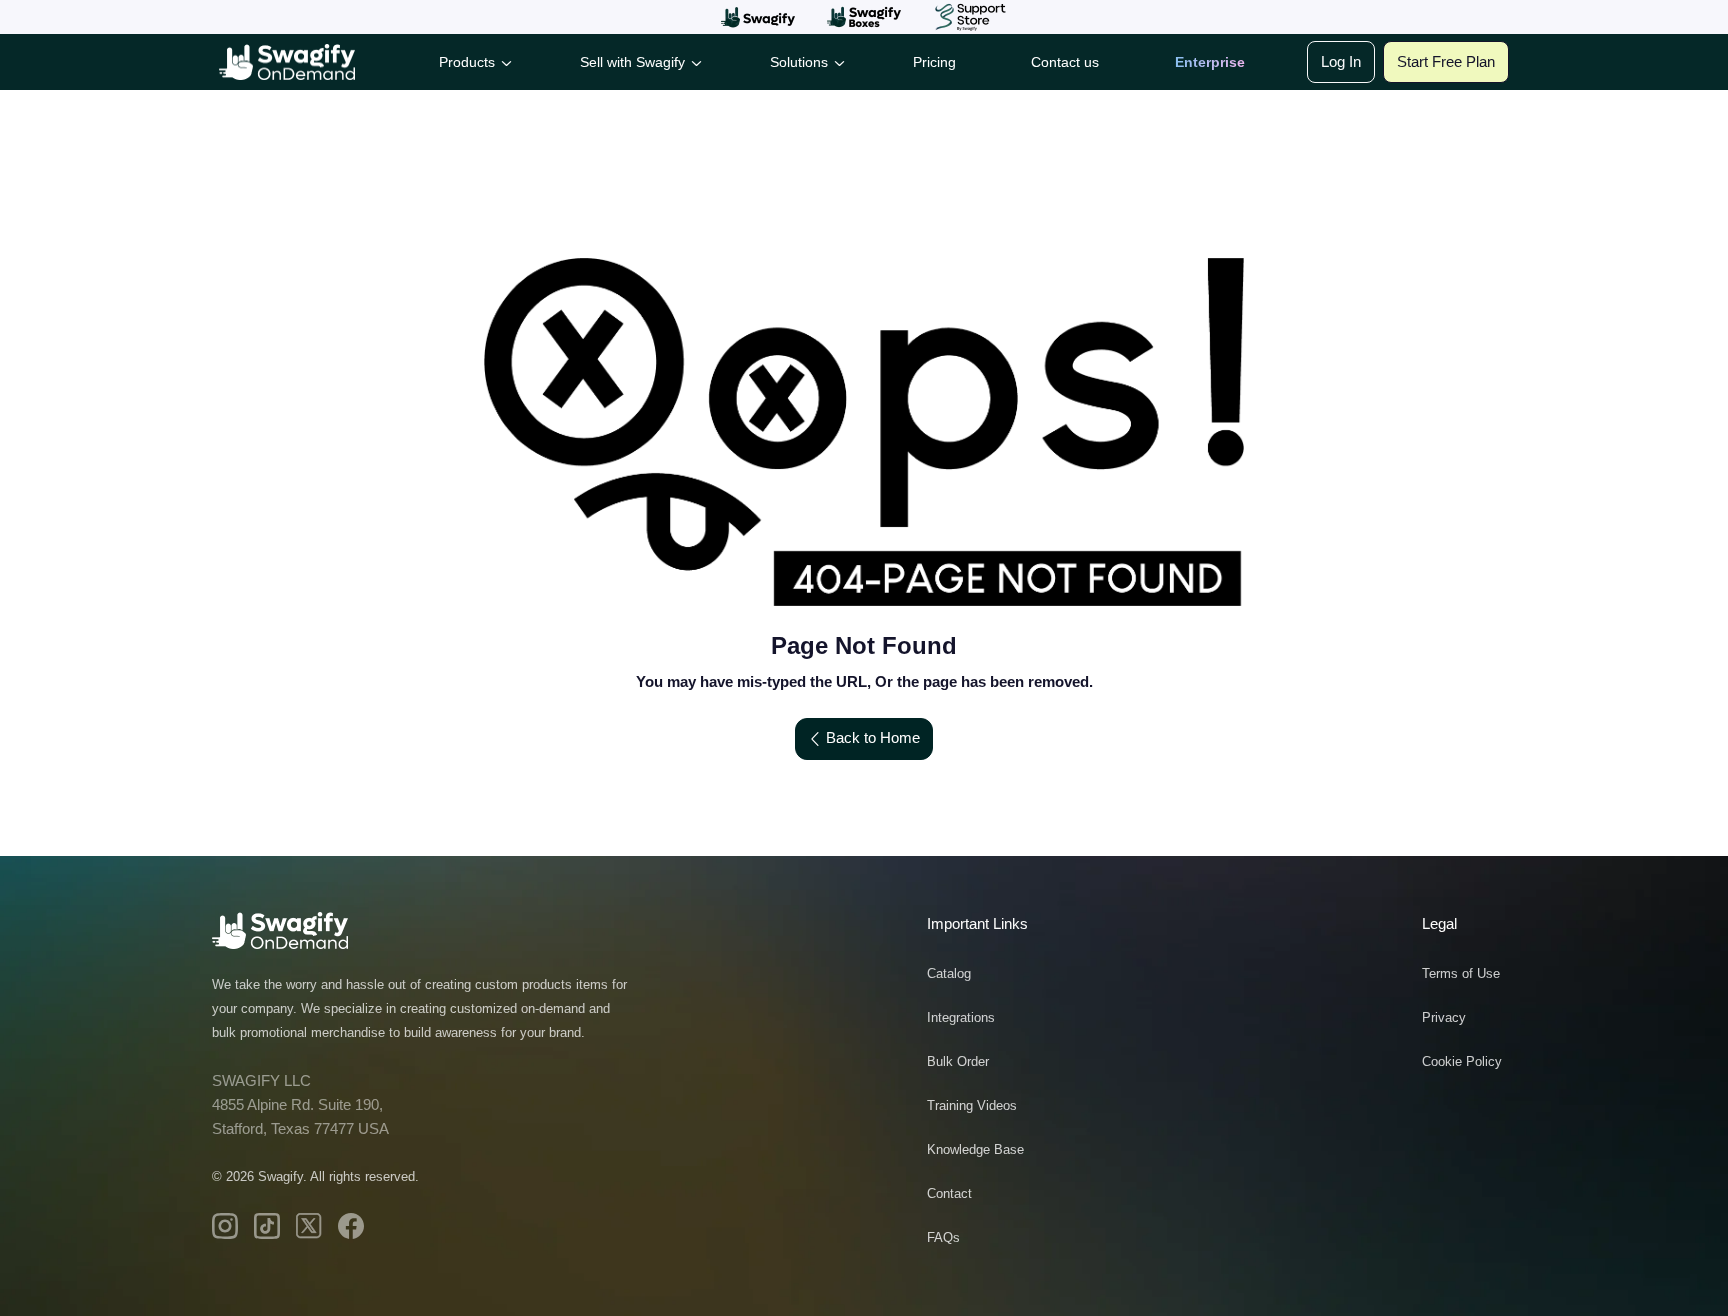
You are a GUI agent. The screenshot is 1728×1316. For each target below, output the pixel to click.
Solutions (799, 62)
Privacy (1444, 1017)
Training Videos (972, 1105)
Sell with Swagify (632, 62)
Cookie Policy (1462, 1061)
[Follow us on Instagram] (225, 1226)
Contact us (1065, 62)
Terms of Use (1461, 973)
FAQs (943, 1237)
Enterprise (1210, 62)
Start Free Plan (1446, 61)
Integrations (961, 1017)
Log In (1341, 61)
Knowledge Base (975, 1149)
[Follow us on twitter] (309, 1226)
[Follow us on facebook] (351, 1226)
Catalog (949, 973)
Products (467, 62)
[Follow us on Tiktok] (267, 1226)
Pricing (934, 62)
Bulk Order (958, 1061)
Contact (949, 1193)
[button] (758, 17)
